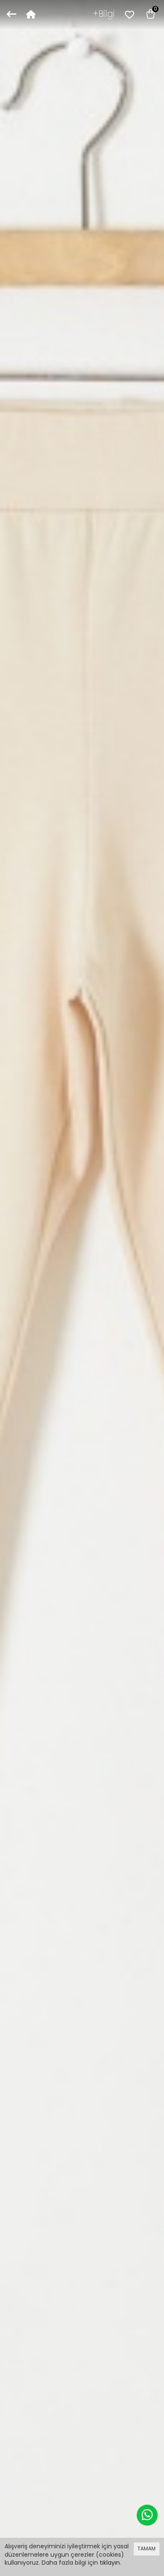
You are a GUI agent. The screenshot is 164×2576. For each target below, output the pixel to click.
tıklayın (110, 2563)
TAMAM (147, 2549)
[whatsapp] (147, 2515)
